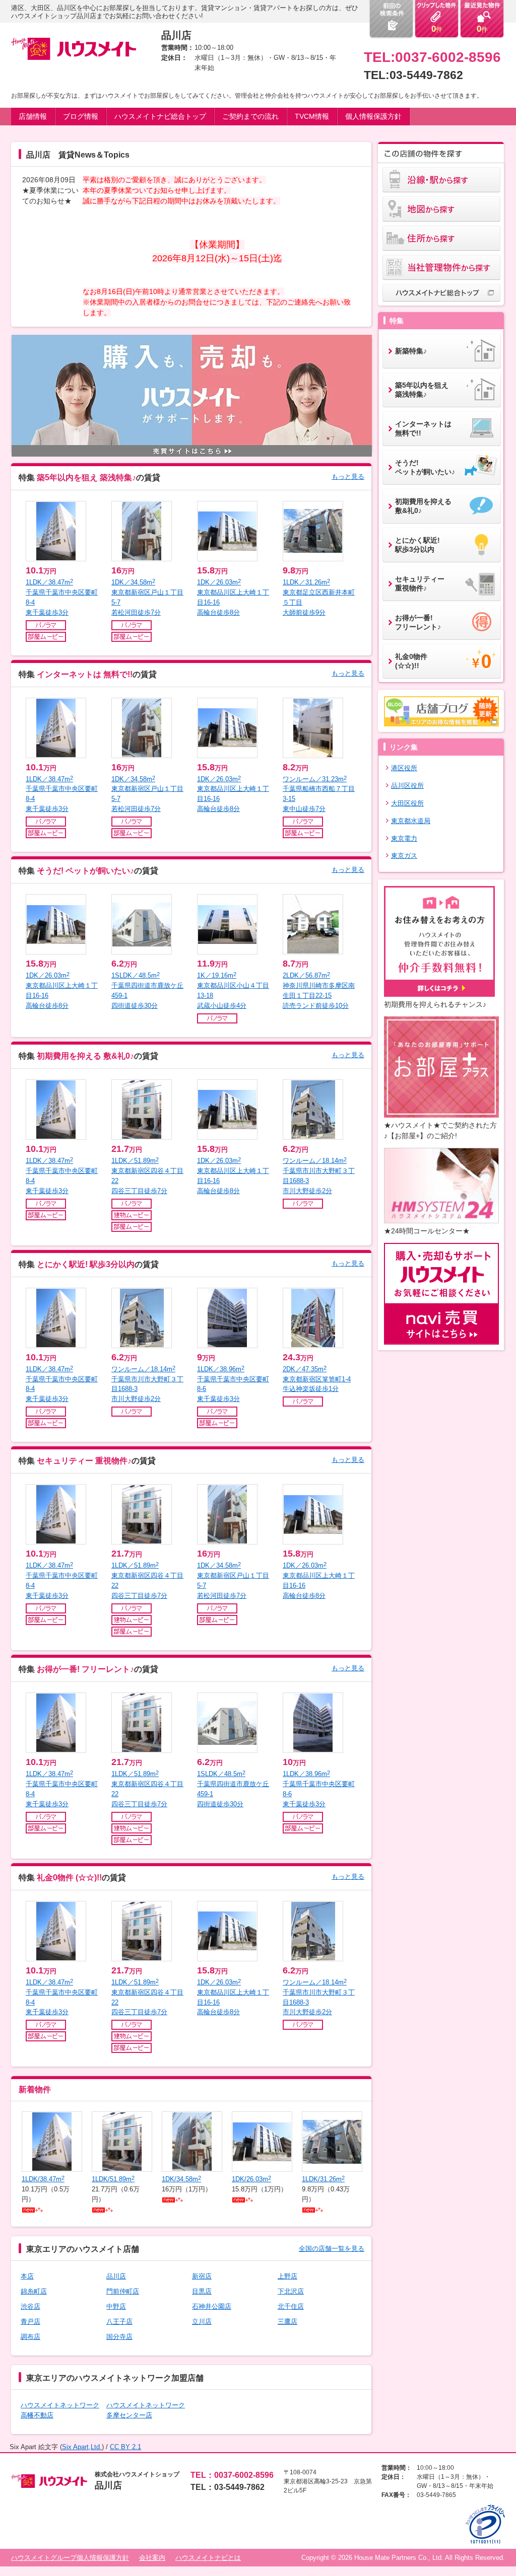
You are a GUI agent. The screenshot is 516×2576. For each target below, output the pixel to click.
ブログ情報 (81, 116)
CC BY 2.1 (125, 2447)
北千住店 (291, 2306)
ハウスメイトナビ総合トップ (160, 116)
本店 (27, 2276)
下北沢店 (291, 2291)
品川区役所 (407, 786)
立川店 (202, 2322)
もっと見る (348, 476)
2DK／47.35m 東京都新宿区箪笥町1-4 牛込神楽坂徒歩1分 (317, 1379)
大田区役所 (407, 803)
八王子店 (119, 2322)
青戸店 (30, 2322)
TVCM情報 (312, 116)
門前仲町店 (123, 2291)
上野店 (287, 2276)
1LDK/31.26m (323, 2179)
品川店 (116, 2276)
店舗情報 (33, 116)
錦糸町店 (34, 2291)
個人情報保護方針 (373, 116)
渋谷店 (30, 2306)
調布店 (30, 2337)
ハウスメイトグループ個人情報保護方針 (70, 2558)
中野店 (116, 2306)
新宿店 (202, 2276)
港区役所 (404, 768)
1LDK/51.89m (113, 2179)
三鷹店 (287, 2322)
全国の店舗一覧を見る (332, 2249)
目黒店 (202, 2291)
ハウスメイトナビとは (208, 2558)
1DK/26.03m (251, 2179)
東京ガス (404, 856)
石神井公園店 (212, 2306)
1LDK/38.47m (43, 2179)
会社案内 (152, 2558)
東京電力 (404, 838)
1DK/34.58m (181, 2179)
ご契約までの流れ (250, 116)
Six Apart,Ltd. (82, 2447)
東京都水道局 (411, 821)
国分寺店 (119, 2337)
